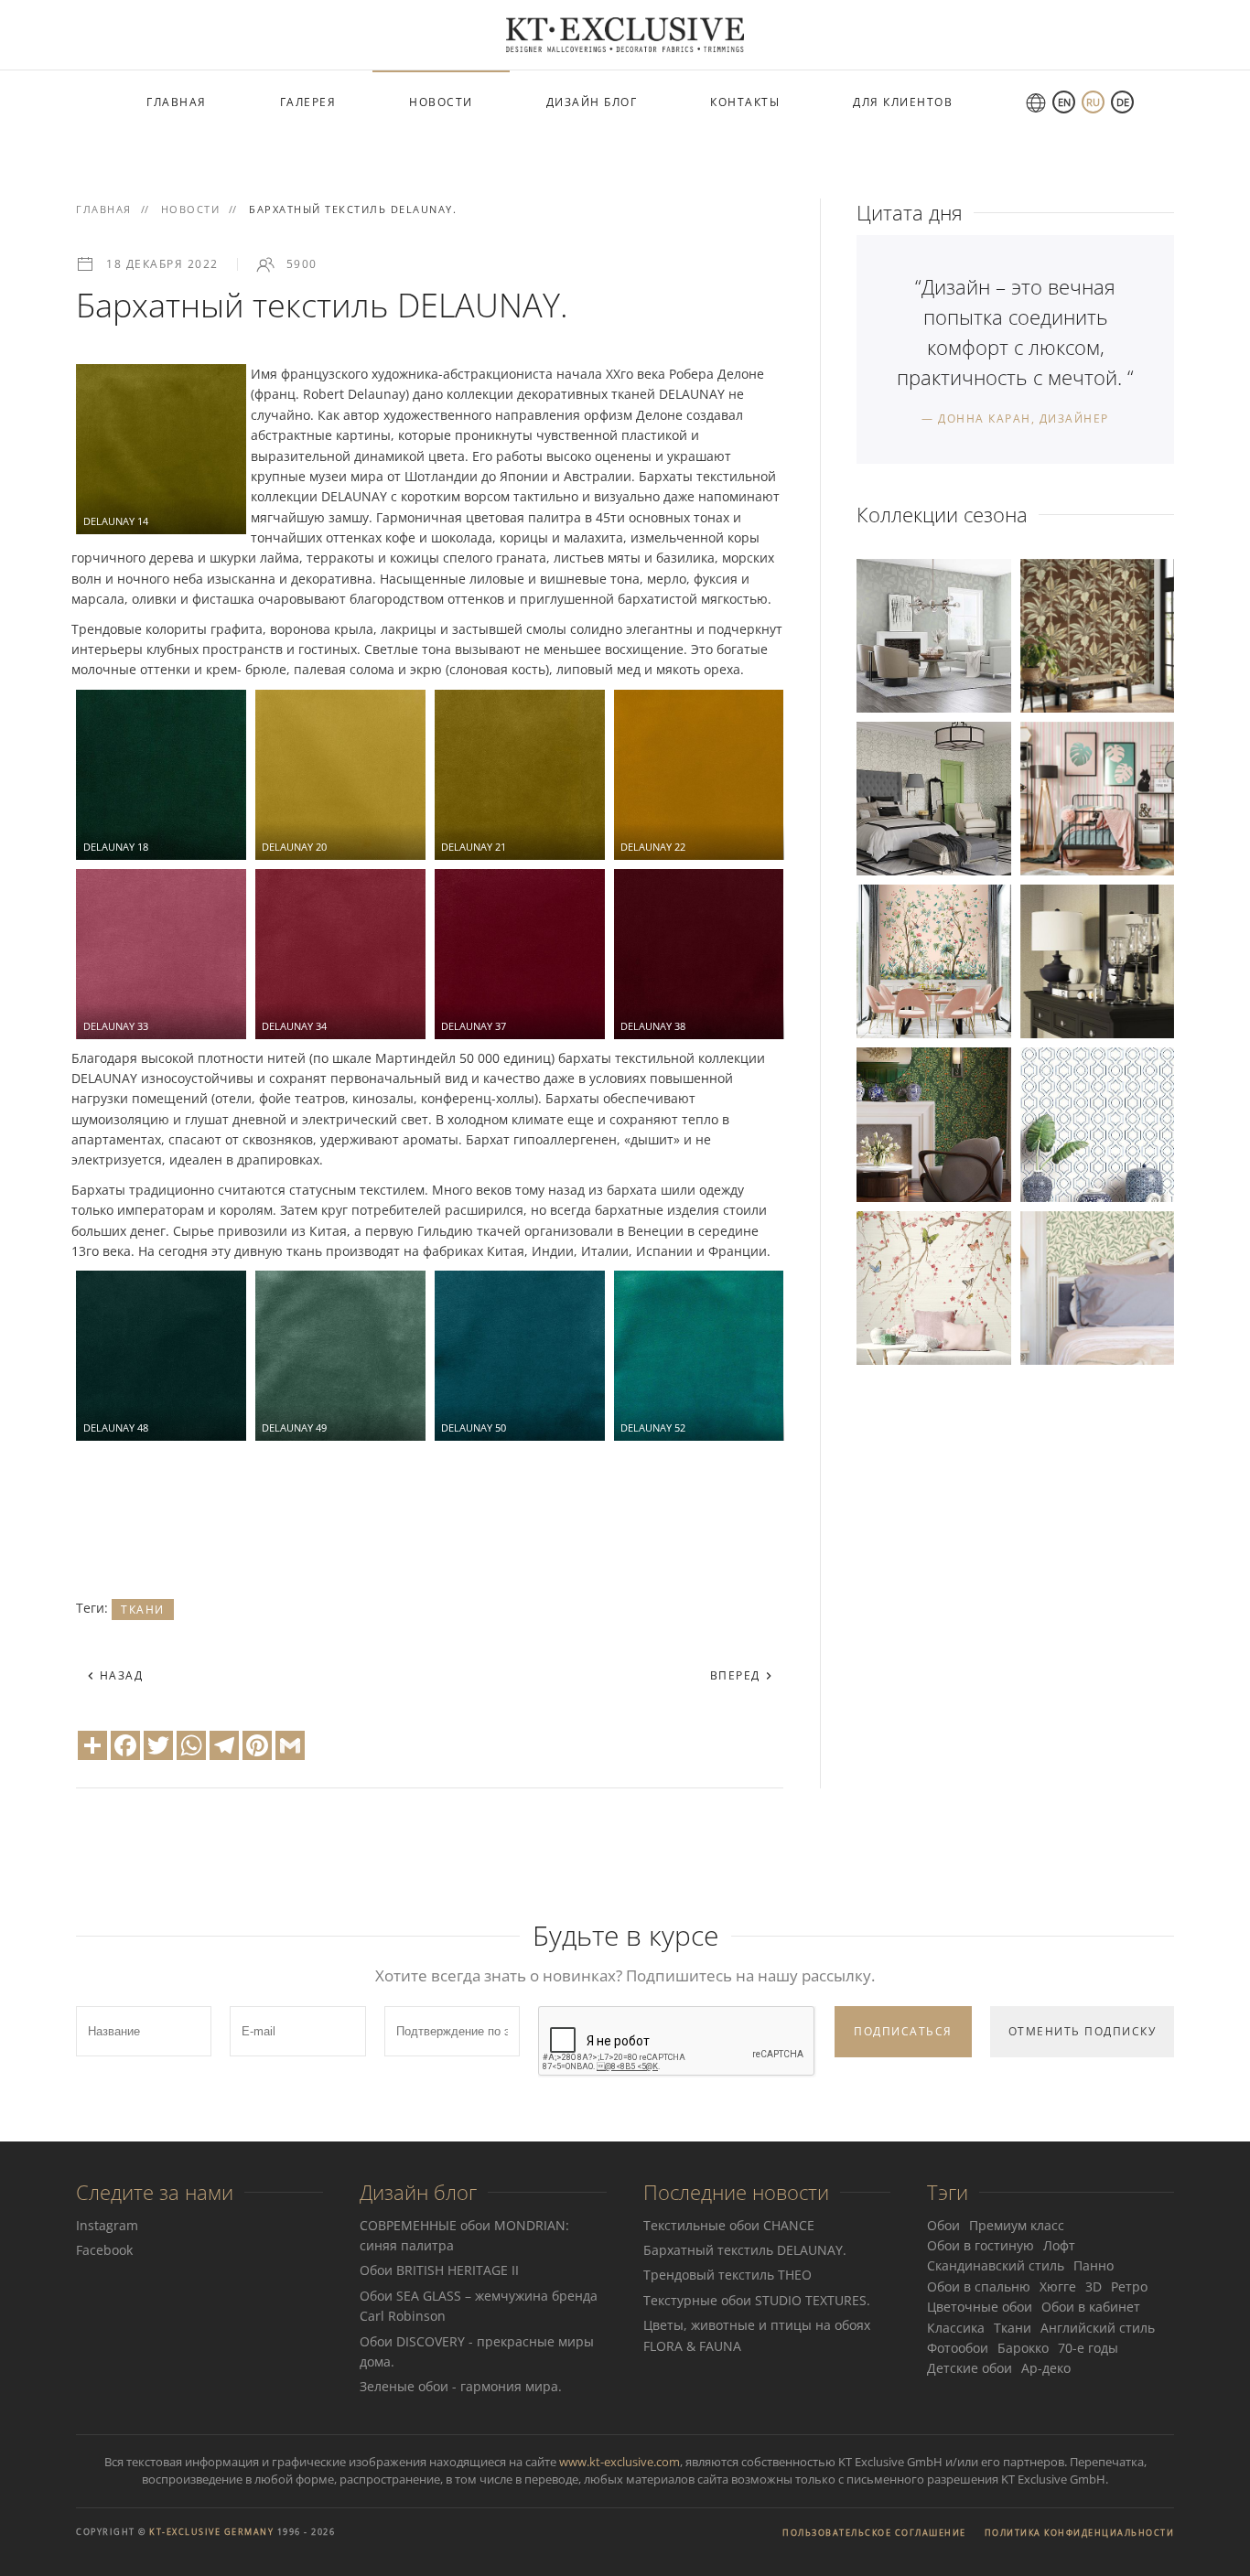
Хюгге (1058, 2286)
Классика (956, 2328)
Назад (119, 1675)
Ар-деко (1046, 2368)
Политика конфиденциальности (1080, 2533)
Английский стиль (1098, 2328)
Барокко (1023, 2348)
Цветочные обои (980, 2307)
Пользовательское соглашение (874, 2533)
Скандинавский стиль (996, 2265)
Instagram (107, 2225)
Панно (1094, 2265)
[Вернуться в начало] (625, 35)
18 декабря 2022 (162, 264)
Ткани (143, 1610)
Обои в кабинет (1091, 2307)
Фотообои (958, 2348)
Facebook (104, 2250)
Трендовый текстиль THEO (727, 2275)
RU (1093, 102)
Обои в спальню (979, 2286)
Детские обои (970, 2368)
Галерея (308, 102)
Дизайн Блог (592, 102)
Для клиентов (903, 102)
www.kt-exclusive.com (620, 2462)
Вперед (738, 1675)
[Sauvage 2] (1097, 960)
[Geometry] (933, 633)
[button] (161, 449)
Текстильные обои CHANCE (729, 2225)
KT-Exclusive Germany (211, 2532)
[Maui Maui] (1097, 1123)
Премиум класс (1017, 2225)
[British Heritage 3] (933, 797)
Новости (441, 102)
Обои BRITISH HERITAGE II (439, 2270)
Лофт (1059, 2245)
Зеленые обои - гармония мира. (461, 2386)
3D (1094, 2286)
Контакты (745, 102)
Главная (177, 102)
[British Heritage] (1097, 1286)
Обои (943, 2225)
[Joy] (1097, 797)
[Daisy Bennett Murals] (933, 960)
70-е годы (1088, 2348)
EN (1064, 102)
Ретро (1129, 2286)
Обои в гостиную (981, 2245)
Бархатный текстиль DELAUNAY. (745, 2250)
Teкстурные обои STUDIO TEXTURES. (757, 2300)
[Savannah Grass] (1097, 633)
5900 (302, 264)
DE (1123, 102)
